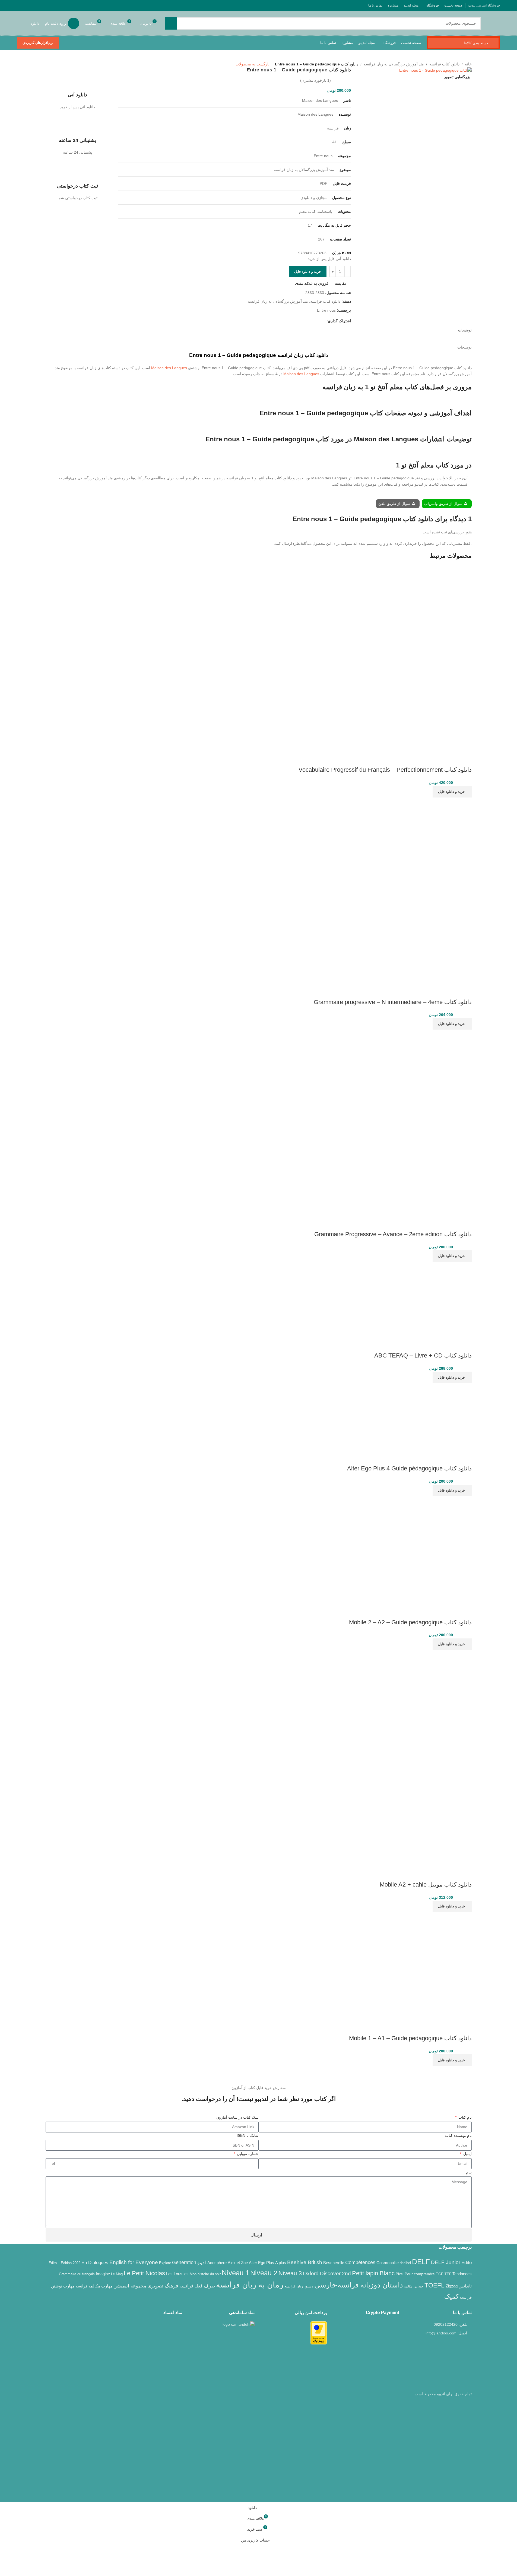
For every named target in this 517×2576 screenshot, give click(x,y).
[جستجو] (171, 23)
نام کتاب (464, 2117)
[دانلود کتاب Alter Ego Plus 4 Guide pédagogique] (438, 1417)
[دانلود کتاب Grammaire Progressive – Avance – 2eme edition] (432, 1068)
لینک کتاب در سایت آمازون (237, 2117)
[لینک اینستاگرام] (48, 5)
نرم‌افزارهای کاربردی (38, 43)
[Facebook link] (62, 5)
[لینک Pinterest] (34, 5)
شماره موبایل (247, 2154)
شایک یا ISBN (248, 2135)
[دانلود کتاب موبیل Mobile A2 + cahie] (417, 1704)
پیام (469, 2172)
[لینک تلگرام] (20, 5)
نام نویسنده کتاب (458, 2135)
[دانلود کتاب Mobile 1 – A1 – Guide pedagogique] (417, 1966)
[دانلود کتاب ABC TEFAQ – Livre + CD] (434, 1299)
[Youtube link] (41, 5)
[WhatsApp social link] (27, 5)
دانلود (35, 23)
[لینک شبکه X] (55, 5)
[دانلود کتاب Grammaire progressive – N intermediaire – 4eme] (432, 836)
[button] (452, 792)
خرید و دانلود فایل (308, 272)
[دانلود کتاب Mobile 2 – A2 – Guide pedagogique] (417, 1550)
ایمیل (467, 2154)
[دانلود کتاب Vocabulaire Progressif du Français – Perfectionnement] (433, 604)
